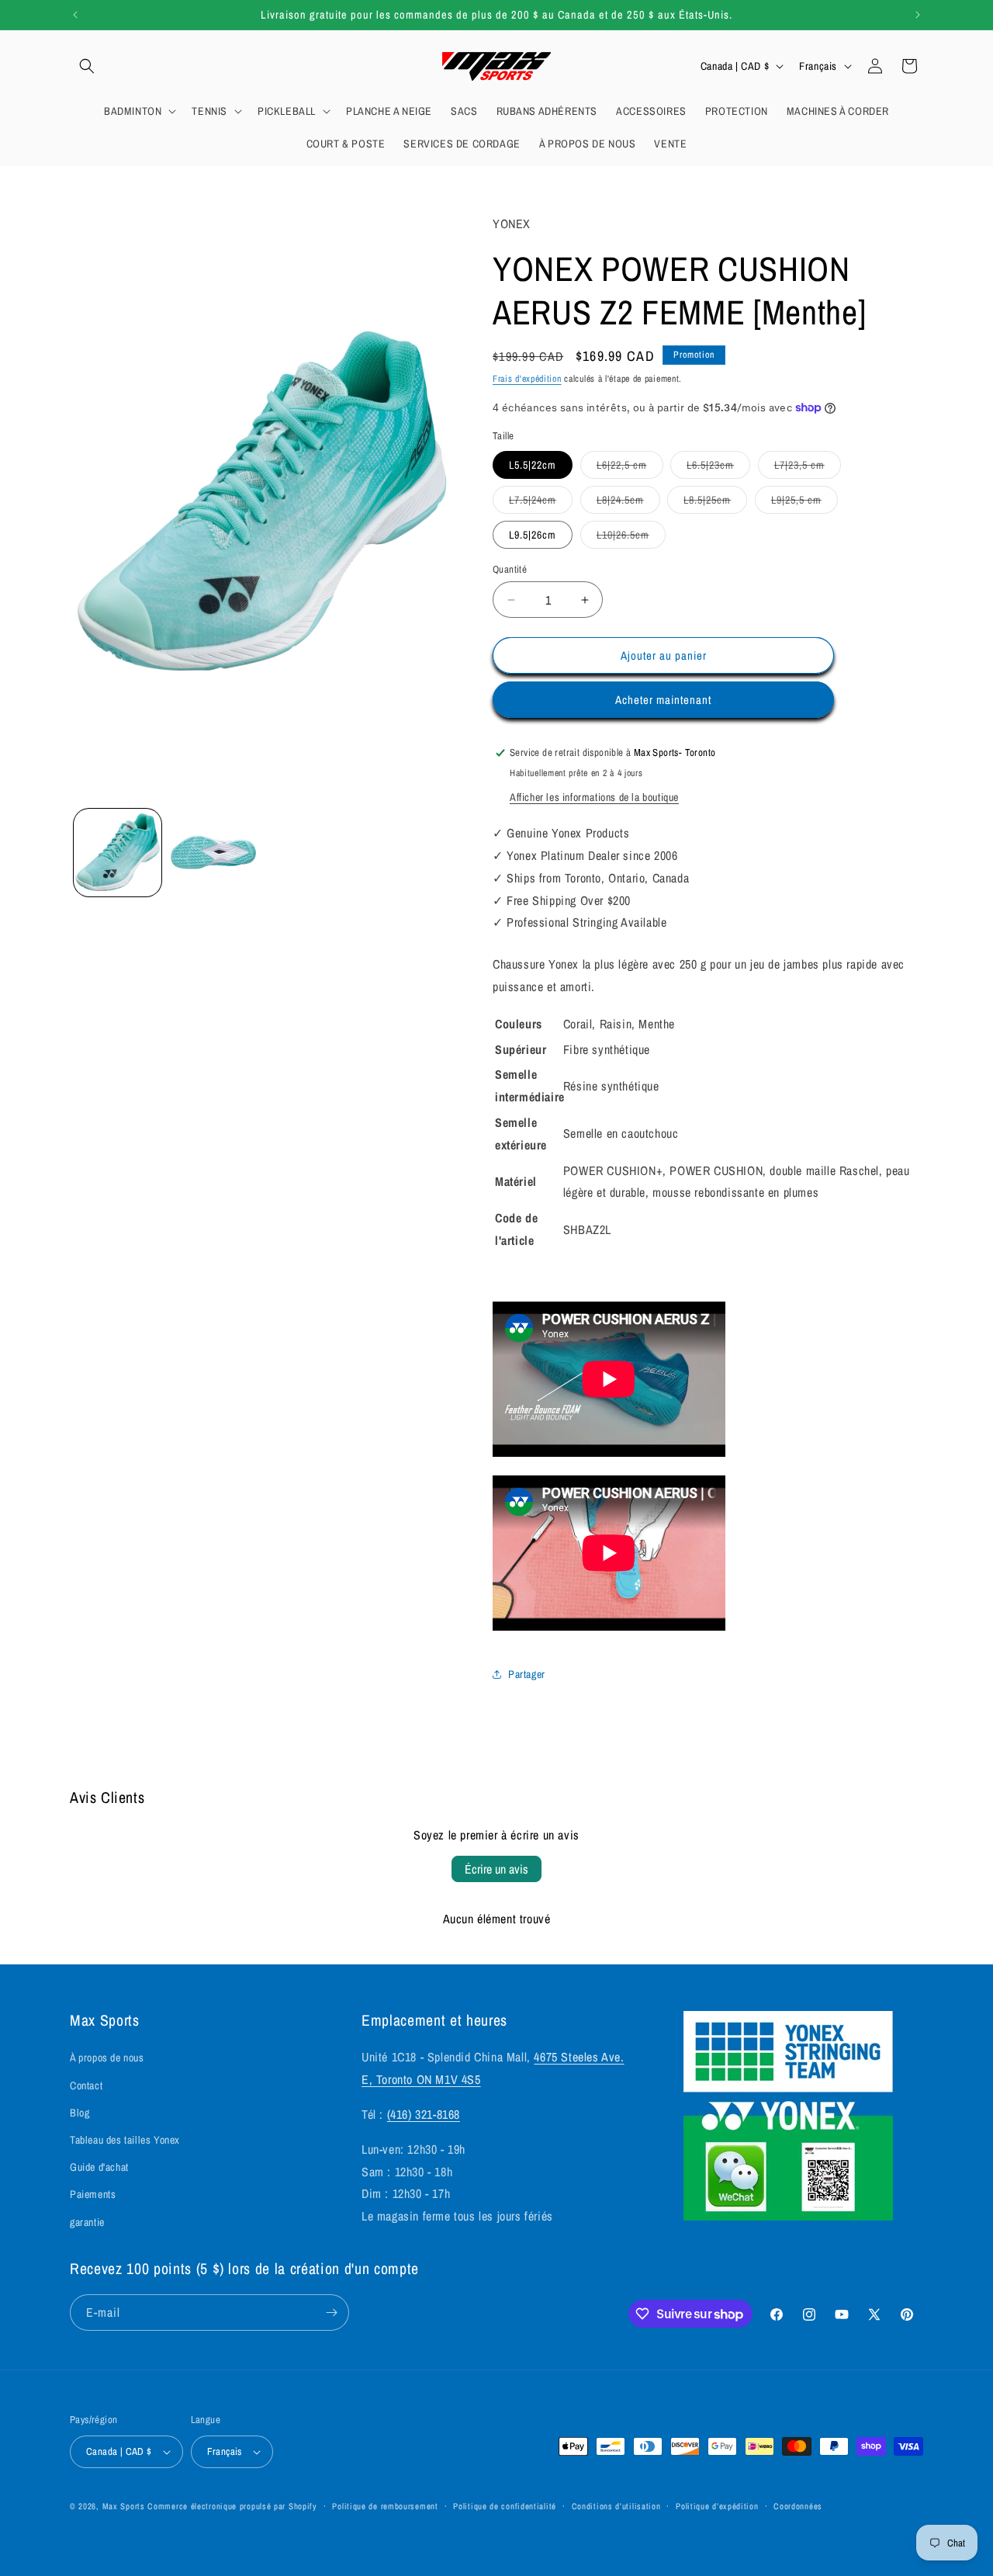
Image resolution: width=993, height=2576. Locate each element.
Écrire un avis (496, 1869)
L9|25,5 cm (804, 503)
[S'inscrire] (331, 2313)
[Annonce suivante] (918, 15)
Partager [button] (527, 1674)
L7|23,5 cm (808, 468)
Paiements (93, 2194)
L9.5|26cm (533, 535)
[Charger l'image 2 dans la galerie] (213, 853)
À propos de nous (107, 2058)
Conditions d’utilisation (616, 2506)
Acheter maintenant (663, 700)
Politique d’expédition (717, 2506)
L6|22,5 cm (630, 468)
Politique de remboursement (385, 2506)
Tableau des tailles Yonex (125, 2140)
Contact (86, 2085)
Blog (80, 2113)
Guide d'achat (99, 2167)
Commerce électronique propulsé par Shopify (232, 2506)
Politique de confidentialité (505, 2506)
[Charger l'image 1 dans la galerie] (118, 853)
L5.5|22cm (533, 465)
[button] (87, 66)
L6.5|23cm (718, 468)
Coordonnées (798, 2506)
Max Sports (124, 2506)
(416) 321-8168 (424, 2114)
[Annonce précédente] (75, 15)
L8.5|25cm (715, 503)
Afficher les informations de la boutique (594, 797)
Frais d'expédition (527, 379)
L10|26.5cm (631, 538)
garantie (87, 2222)
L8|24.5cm (628, 503)
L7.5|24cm (541, 503)
